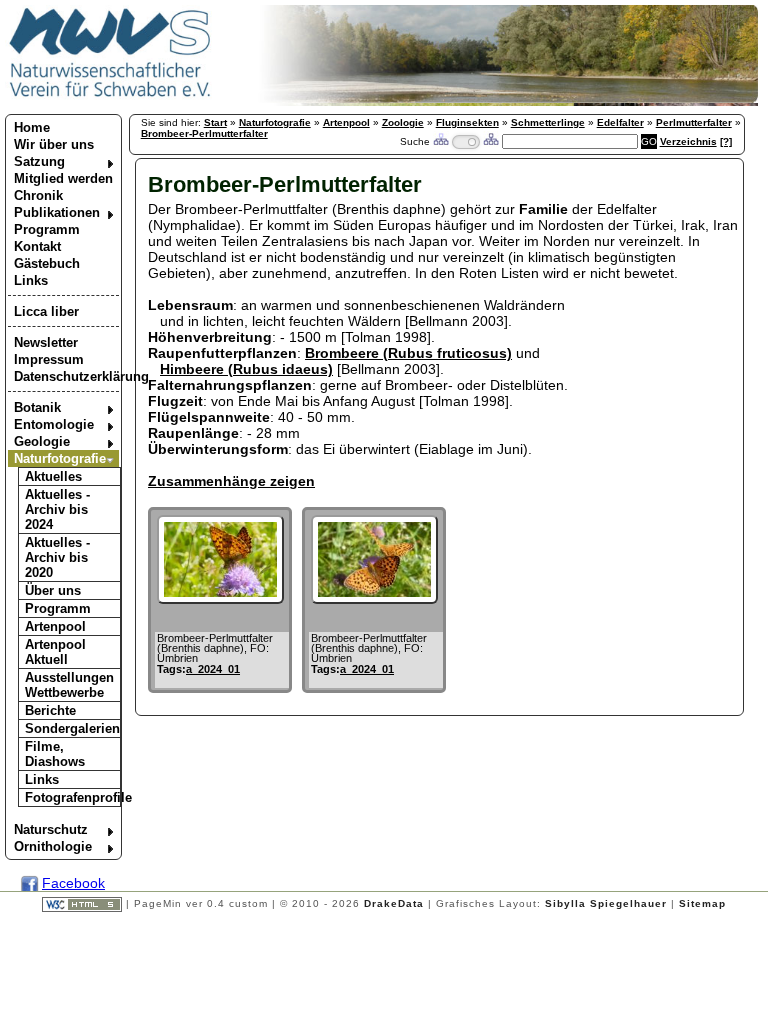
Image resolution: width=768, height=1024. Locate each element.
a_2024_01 (213, 669)
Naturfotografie (60, 458)
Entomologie (54, 424)
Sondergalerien (72, 728)
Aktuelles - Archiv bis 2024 (57, 509)
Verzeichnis (688, 141)
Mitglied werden (63, 178)
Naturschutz (51, 829)
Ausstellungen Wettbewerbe (69, 685)
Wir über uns (54, 144)
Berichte (50, 710)
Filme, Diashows (55, 754)
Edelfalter (620, 122)
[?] (726, 141)
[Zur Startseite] (110, 96)
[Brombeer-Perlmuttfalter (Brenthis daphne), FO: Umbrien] (220, 599)
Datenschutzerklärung (66, 376)
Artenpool (55, 626)
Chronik (38, 195)
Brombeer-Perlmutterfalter (204, 133)
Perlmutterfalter (694, 122)
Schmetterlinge (548, 122)
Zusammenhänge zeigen (231, 481)
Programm (47, 229)
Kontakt (37, 246)
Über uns (53, 590)
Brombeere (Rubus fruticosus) (408, 353)
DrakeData (394, 903)
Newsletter (46, 342)
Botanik (37, 407)
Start (215, 122)
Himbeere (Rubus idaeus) (246, 369)
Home (32, 127)
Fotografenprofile (73, 797)
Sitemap (702, 903)
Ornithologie (53, 846)
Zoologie (403, 122)
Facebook (73, 883)
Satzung (39, 161)
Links (31, 280)
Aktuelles (53, 476)
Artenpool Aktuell (55, 652)
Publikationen (57, 212)
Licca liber (46, 311)
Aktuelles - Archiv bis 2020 (57, 557)
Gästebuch (47, 263)
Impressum (49, 359)
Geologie (42, 441)
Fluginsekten (467, 122)
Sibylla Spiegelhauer (606, 903)
